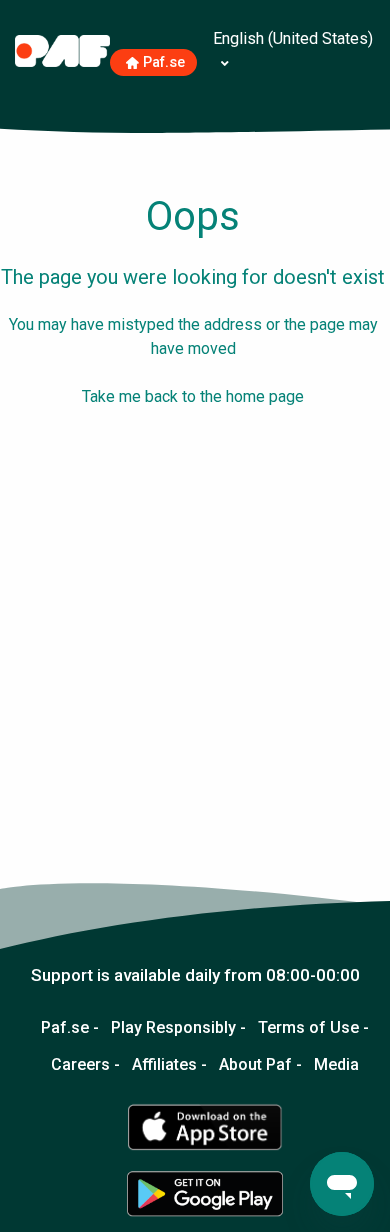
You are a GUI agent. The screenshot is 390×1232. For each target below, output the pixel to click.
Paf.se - (70, 1028)
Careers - (85, 1065)
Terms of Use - (313, 1028)
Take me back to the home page (193, 396)
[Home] (62, 49)
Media (336, 1065)
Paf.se (164, 62)
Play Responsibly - (178, 1028)
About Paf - (260, 1065)
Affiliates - (169, 1065)
